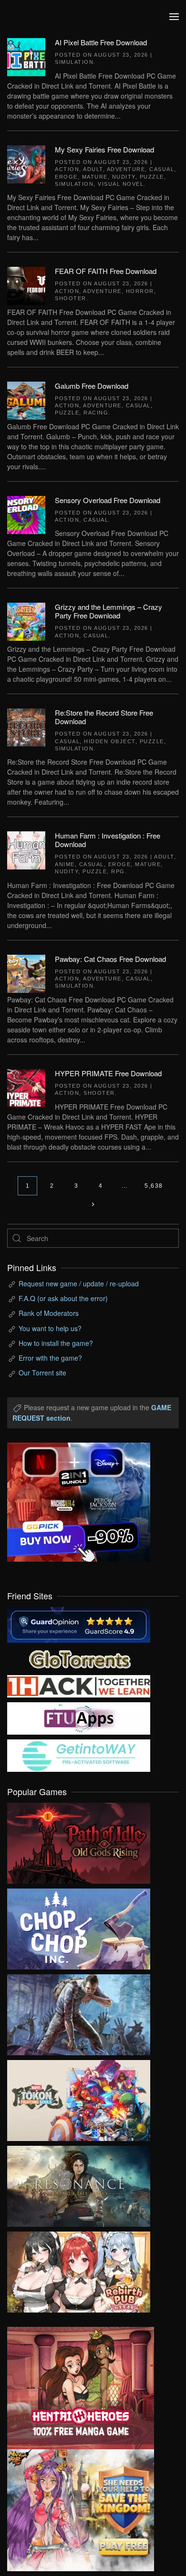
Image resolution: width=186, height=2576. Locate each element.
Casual (162, 169)
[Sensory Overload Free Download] (26, 514)
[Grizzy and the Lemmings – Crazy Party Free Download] (26, 621)
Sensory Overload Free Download (108, 500)
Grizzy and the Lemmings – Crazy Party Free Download (108, 611)
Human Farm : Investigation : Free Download (108, 840)
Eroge (66, 177)
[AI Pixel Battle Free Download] (26, 56)
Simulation (74, 62)
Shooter (71, 298)
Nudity (124, 177)
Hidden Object (110, 741)
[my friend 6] (79, 1717)
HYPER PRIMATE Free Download (108, 1073)
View (79, 1841)
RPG (118, 871)
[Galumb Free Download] (26, 399)
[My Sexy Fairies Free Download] (26, 163)
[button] (174, 17)
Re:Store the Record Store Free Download (104, 717)
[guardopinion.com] (79, 1624)
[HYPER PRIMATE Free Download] (26, 1087)
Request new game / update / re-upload (79, 1283)
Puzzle (152, 177)
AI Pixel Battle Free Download (101, 42)
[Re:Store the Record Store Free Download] (26, 727)
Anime (65, 864)
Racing (96, 413)
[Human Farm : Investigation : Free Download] (26, 849)
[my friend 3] (79, 1685)
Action (67, 169)
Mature (95, 177)
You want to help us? (50, 1328)
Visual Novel (121, 184)
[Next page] (93, 1205)
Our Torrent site (42, 1373)
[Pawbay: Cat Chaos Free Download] (26, 972)
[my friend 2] (79, 1658)
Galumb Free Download (92, 386)
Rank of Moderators (49, 1313)
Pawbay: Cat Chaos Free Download (110, 959)
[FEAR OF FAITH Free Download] (26, 285)
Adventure (126, 169)
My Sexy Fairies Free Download (104, 149)
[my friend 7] (79, 1755)
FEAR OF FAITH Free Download (106, 271)
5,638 (154, 1186)
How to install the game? (56, 1343)
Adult (93, 169)
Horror (140, 291)
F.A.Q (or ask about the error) (63, 1298)
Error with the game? (50, 1358)
